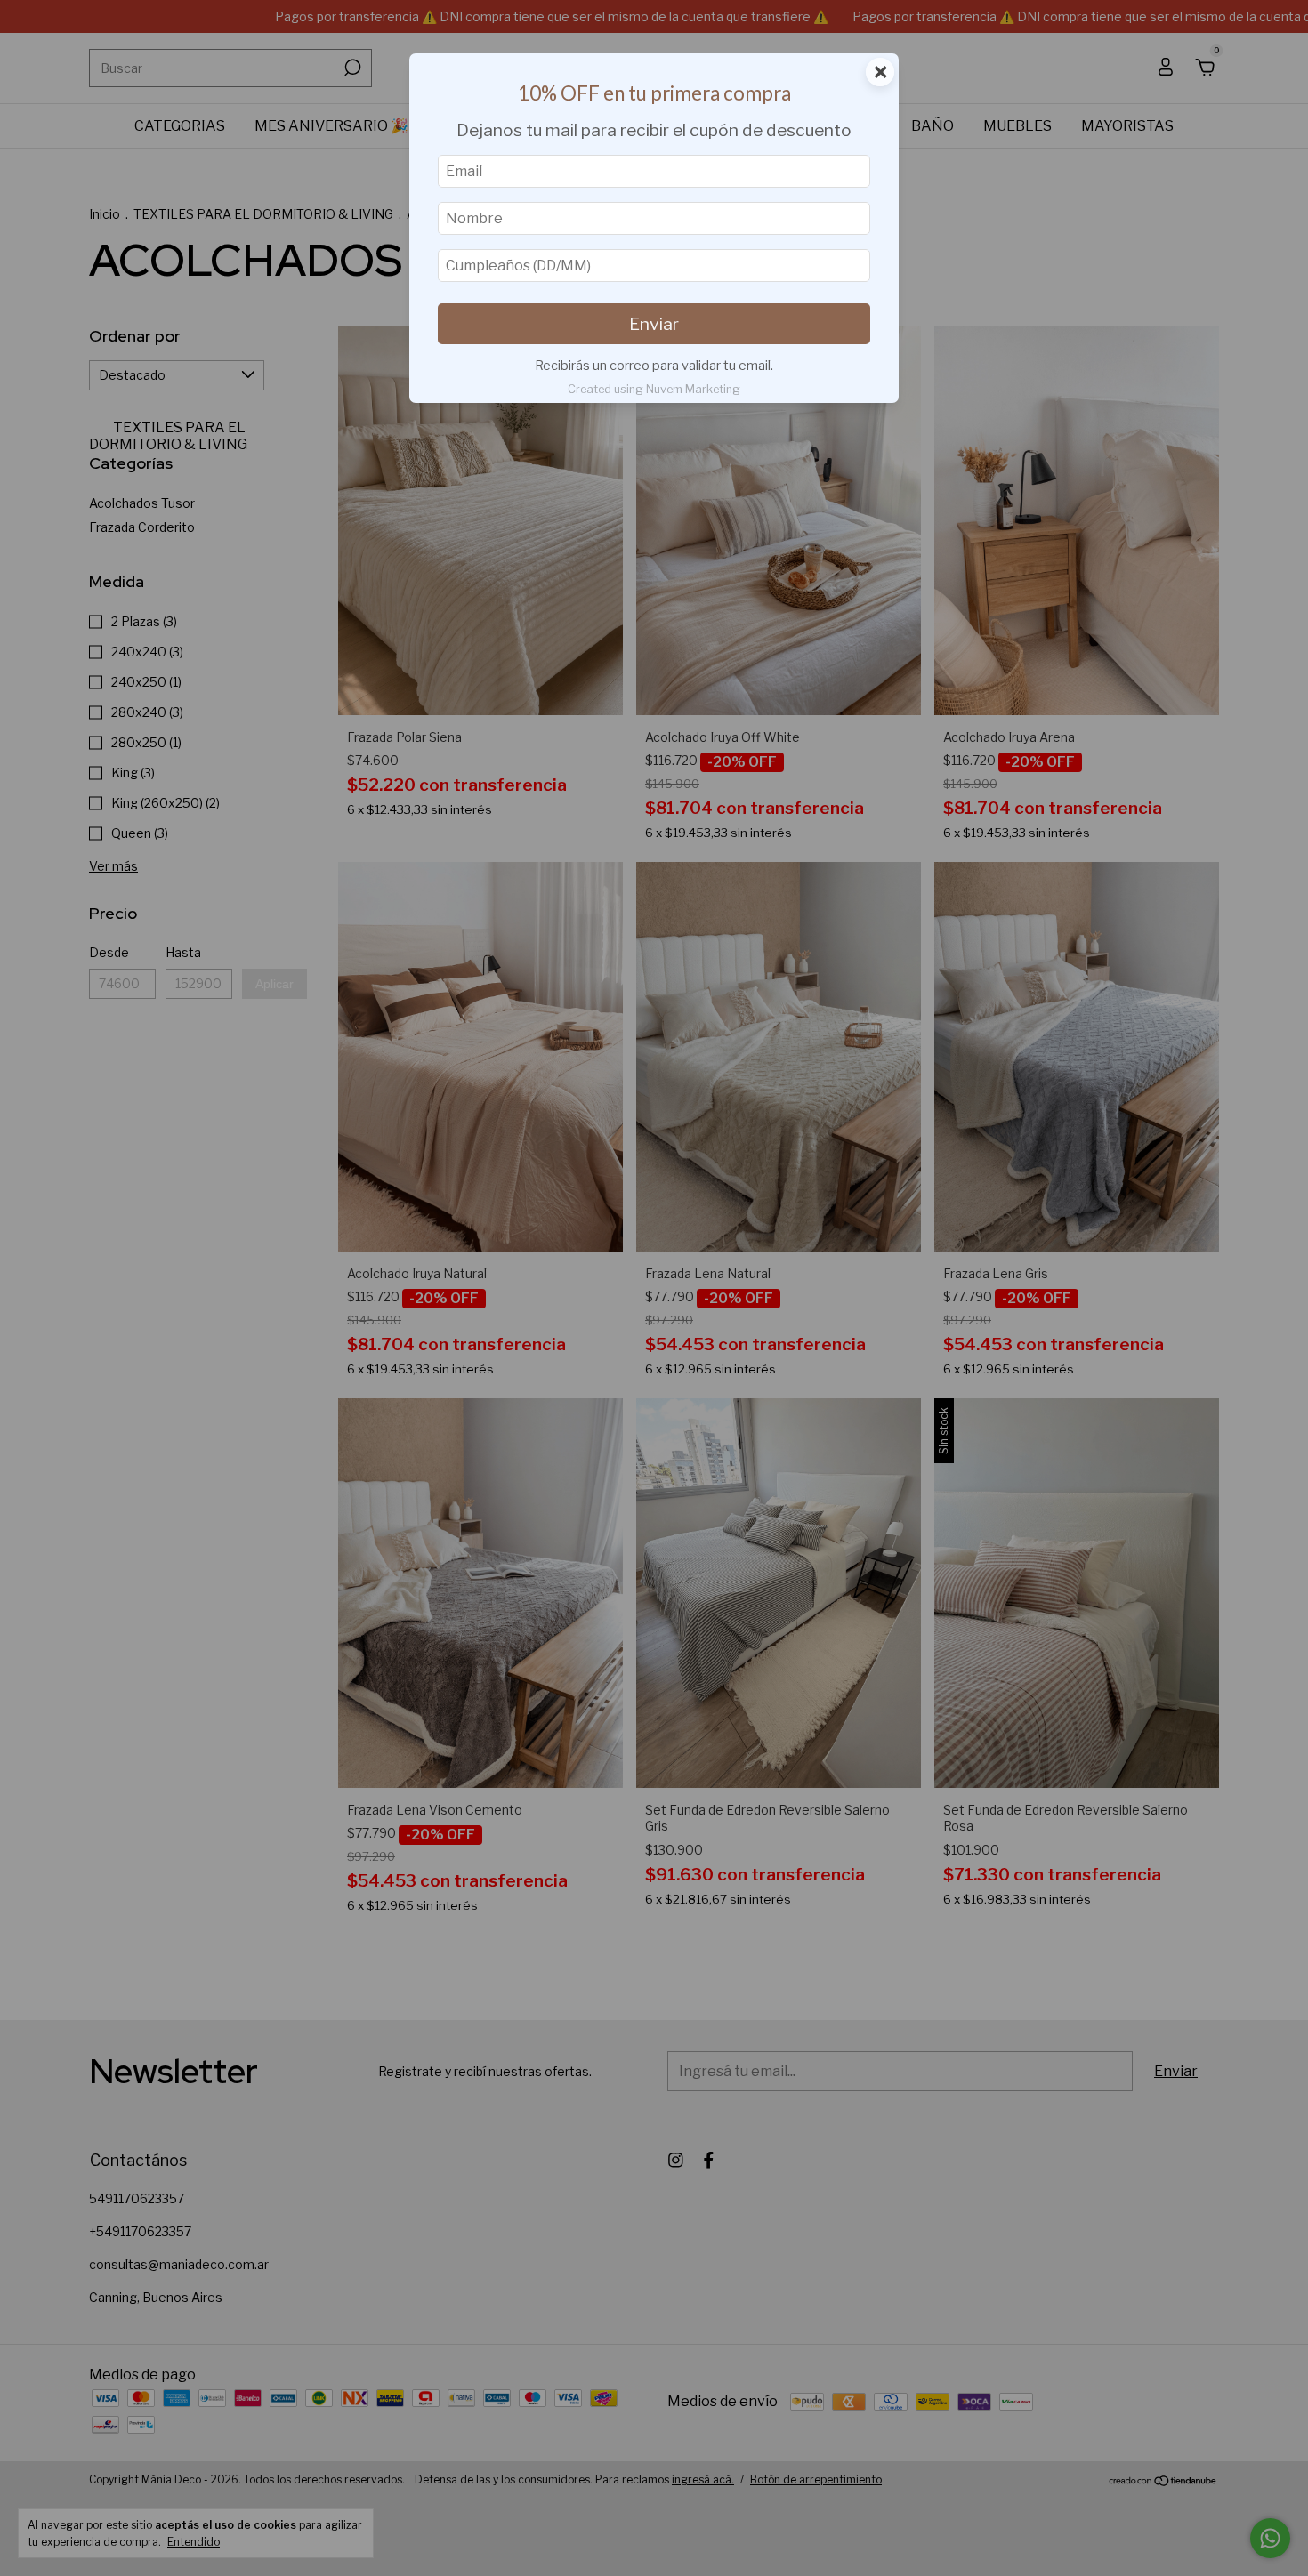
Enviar (654, 324)
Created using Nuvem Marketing (654, 389)
